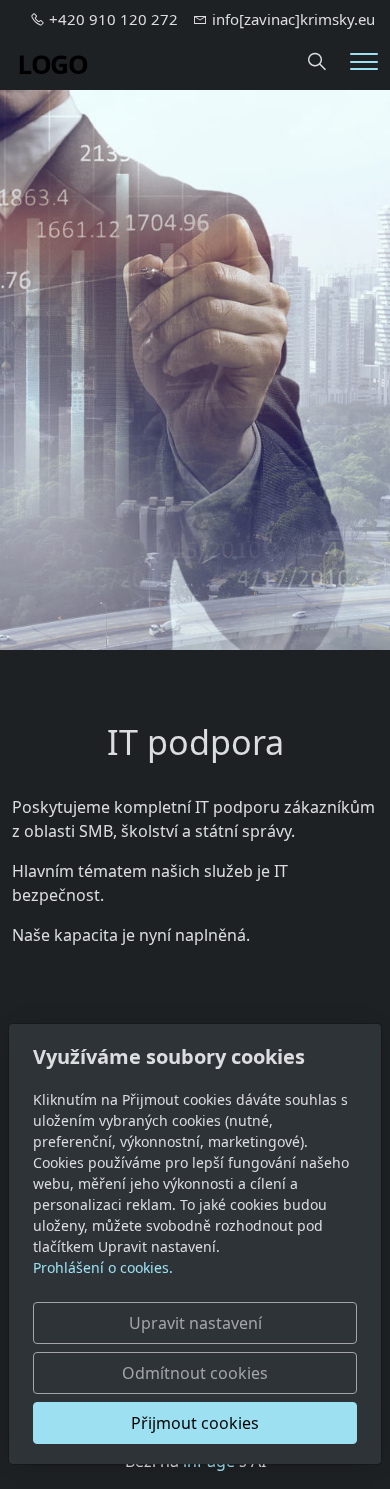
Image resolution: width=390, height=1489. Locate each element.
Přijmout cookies (195, 1423)
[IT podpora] (53, 60)
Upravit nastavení (195, 1323)
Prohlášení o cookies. (103, 1267)
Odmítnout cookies (195, 1373)
